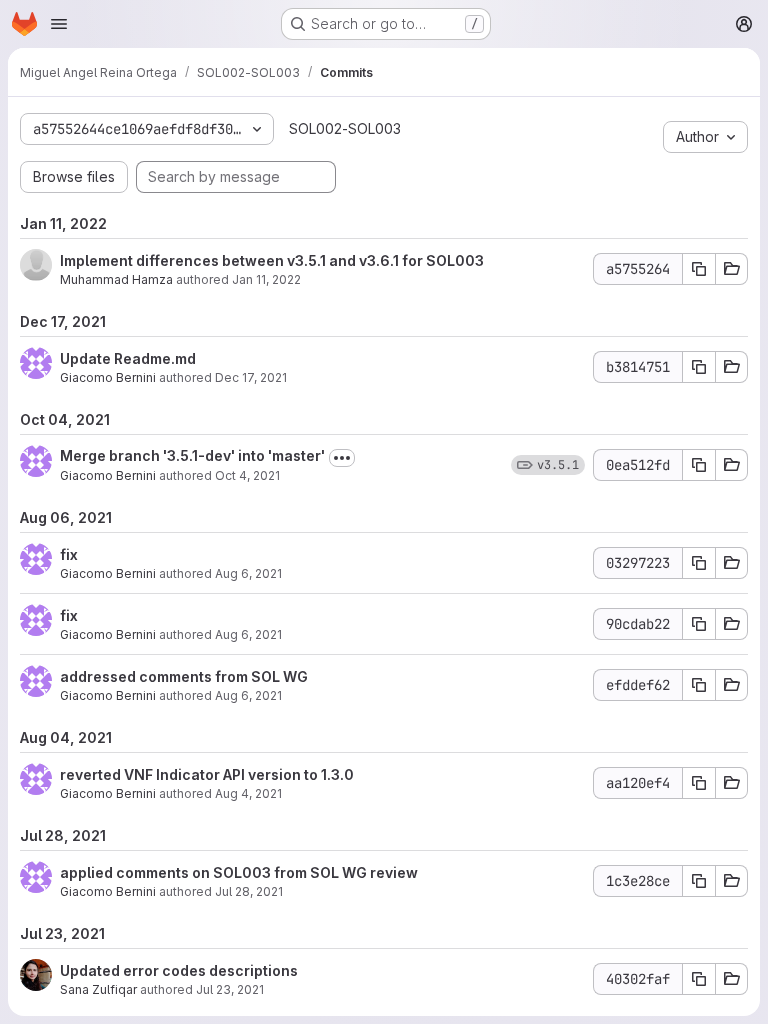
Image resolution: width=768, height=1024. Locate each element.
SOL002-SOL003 (345, 128)
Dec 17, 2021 (251, 377)
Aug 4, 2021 (248, 793)
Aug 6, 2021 (248, 573)
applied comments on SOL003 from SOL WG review (239, 872)
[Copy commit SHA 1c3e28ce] (699, 881)
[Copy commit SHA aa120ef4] (699, 783)
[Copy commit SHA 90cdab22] (699, 624)
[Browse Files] (732, 269)
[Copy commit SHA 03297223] (699, 563)
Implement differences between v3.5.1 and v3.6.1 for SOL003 (272, 260)
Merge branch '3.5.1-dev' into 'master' (192, 455)
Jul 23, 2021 (230, 989)
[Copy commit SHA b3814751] (699, 367)
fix (69, 554)
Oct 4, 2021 (247, 475)
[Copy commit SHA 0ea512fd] (699, 465)
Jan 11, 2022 (266, 279)
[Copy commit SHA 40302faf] (699, 979)
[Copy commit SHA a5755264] (699, 269)
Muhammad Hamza (116, 279)
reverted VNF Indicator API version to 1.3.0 (207, 774)
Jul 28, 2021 (249, 891)
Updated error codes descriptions (179, 970)
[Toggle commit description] (342, 458)
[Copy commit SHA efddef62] (699, 685)
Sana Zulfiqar (98, 989)
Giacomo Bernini (108, 377)
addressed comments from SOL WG (184, 676)
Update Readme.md (128, 358)
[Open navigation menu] (59, 24)
